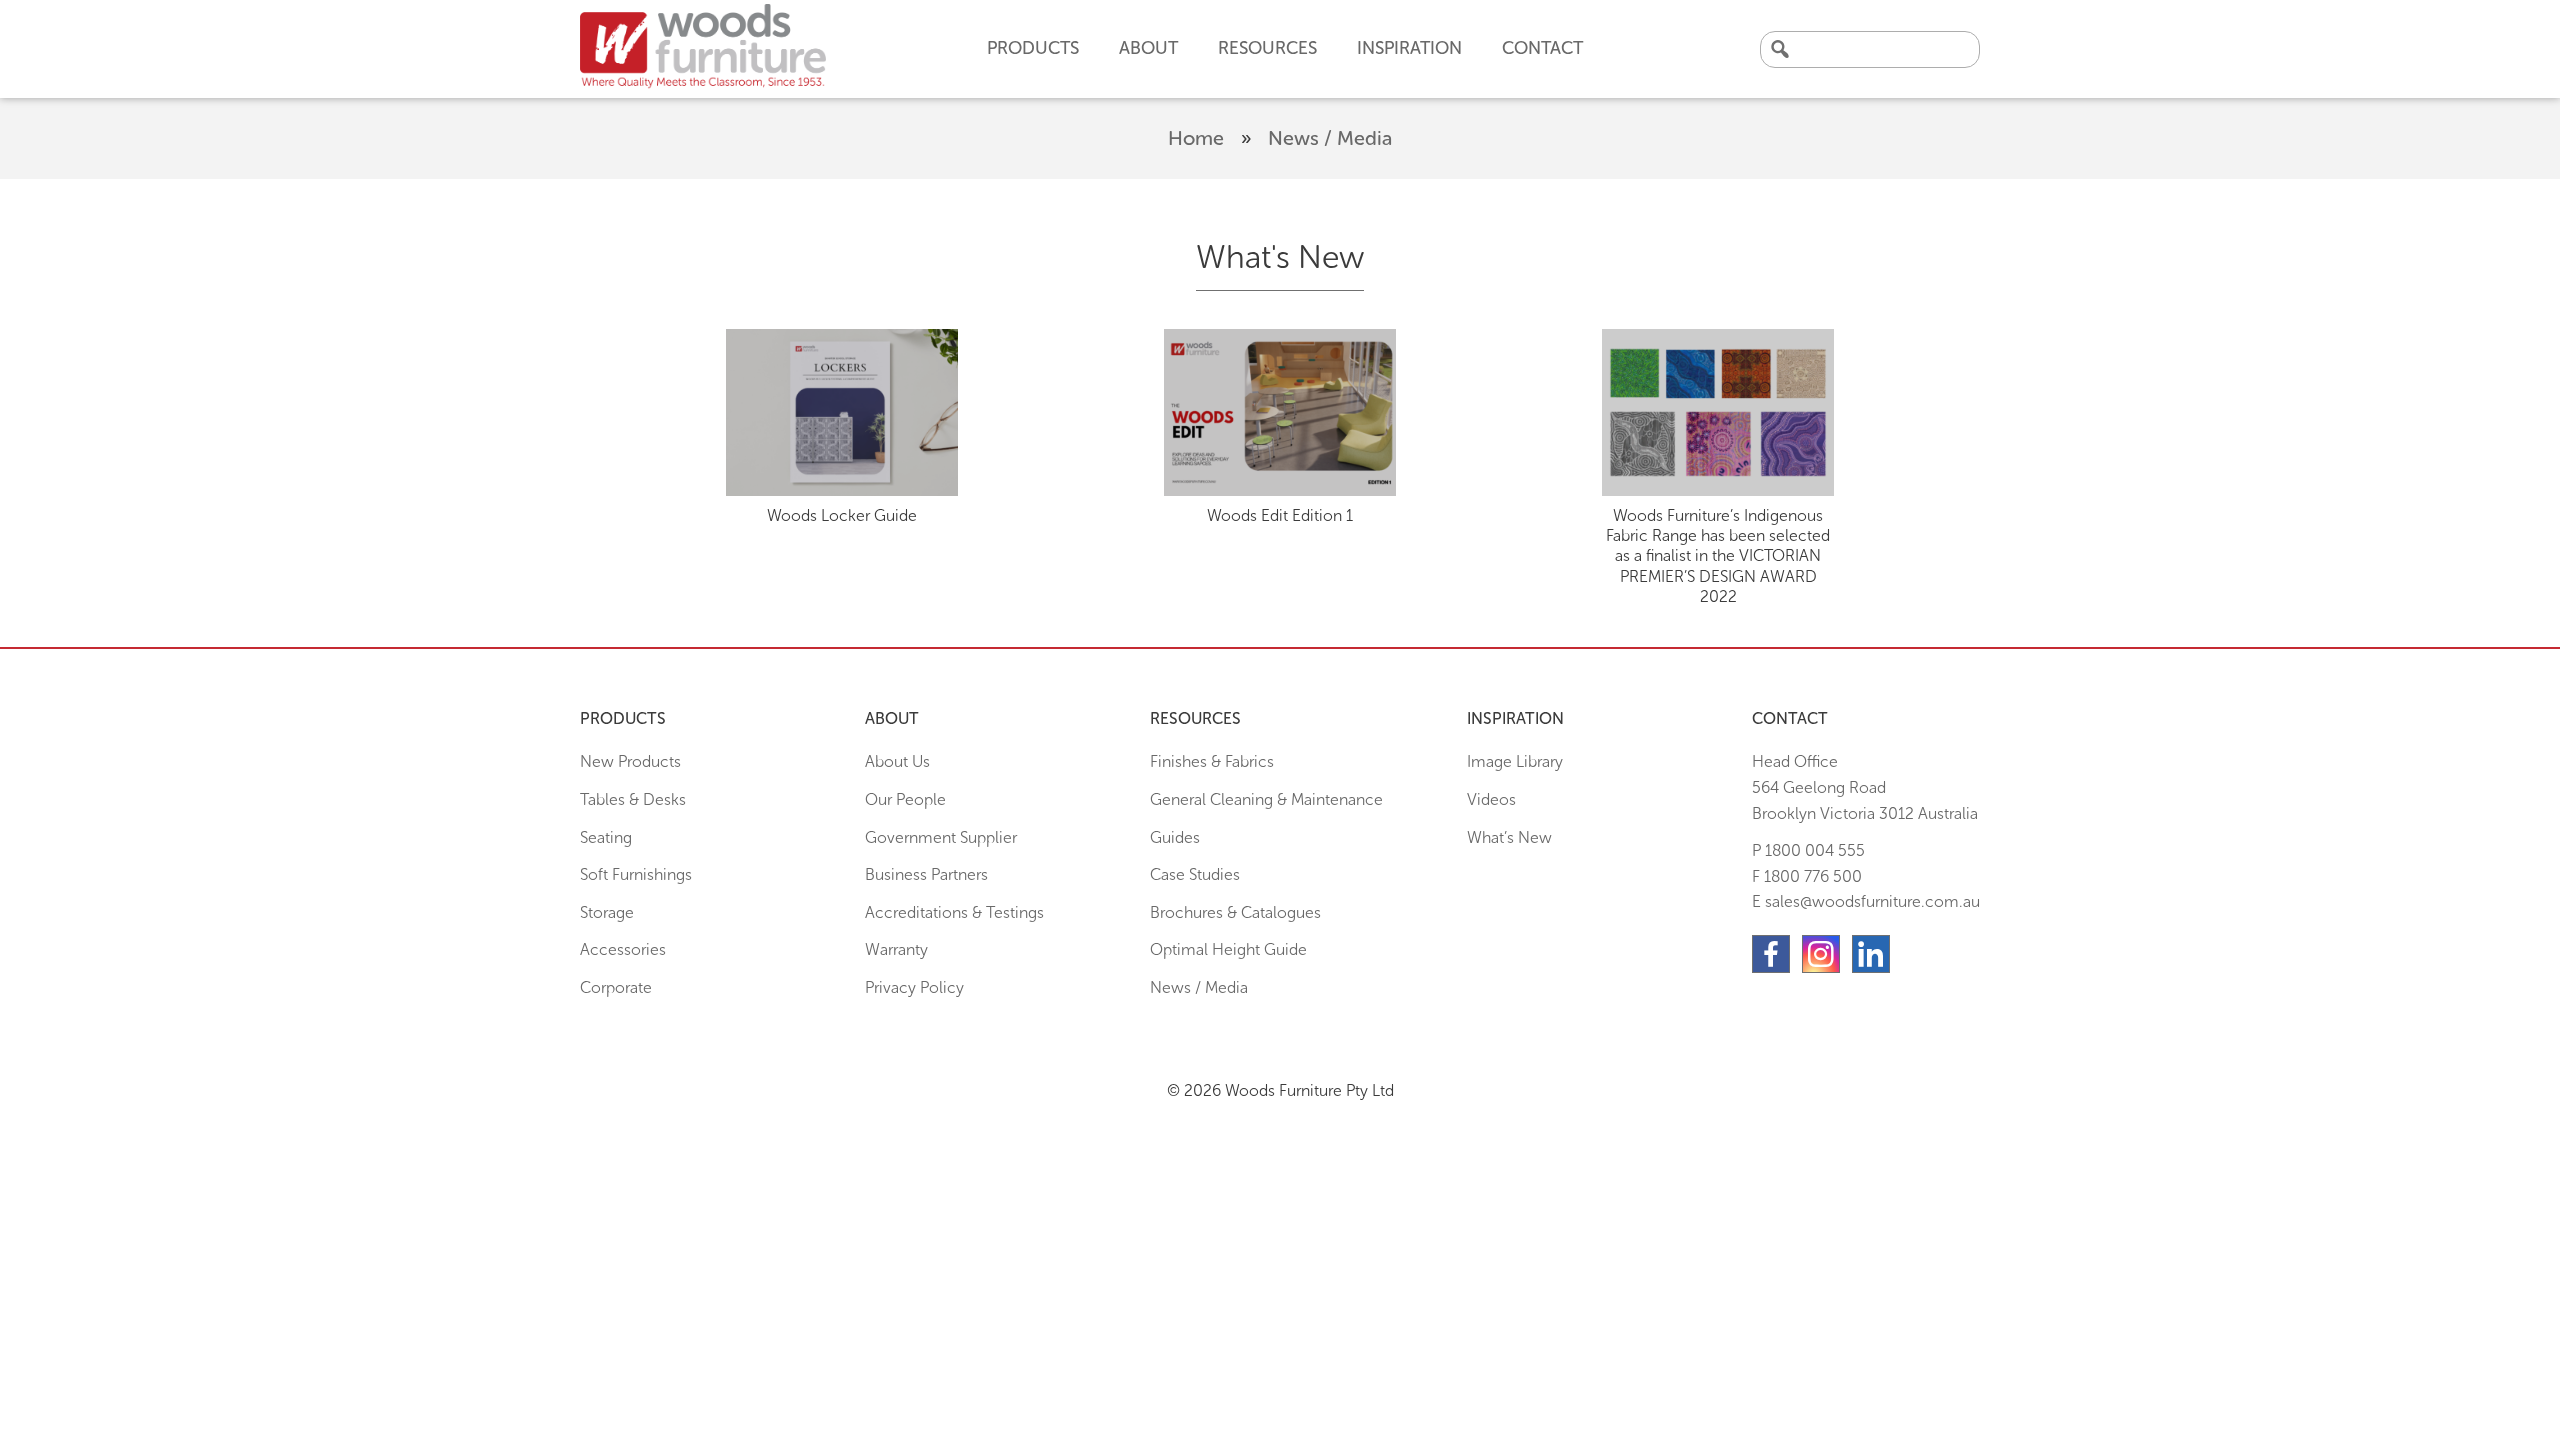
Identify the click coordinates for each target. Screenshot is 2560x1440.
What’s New (1509, 837)
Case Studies (1195, 874)
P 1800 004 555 (1808, 850)
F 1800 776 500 (1807, 876)
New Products (630, 761)
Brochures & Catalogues (1235, 912)
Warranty (896, 949)
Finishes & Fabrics (1212, 761)
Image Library (1515, 761)
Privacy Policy (914, 987)
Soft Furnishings (636, 874)
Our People (905, 799)
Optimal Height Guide (1228, 949)
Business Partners (926, 874)
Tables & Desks (633, 799)
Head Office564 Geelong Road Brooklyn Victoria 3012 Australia (1865, 787)
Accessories (623, 949)
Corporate (616, 987)
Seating (606, 837)
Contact (1542, 48)
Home (1196, 138)
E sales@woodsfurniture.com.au (1866, 901)
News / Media (1199, 987)
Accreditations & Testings (954, 912)
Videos (1491, 799)
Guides (1175, 837)
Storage (607, 912)
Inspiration (1409, 48)
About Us (897, 761)
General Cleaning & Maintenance (1266, 799)
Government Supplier (941, 837)
